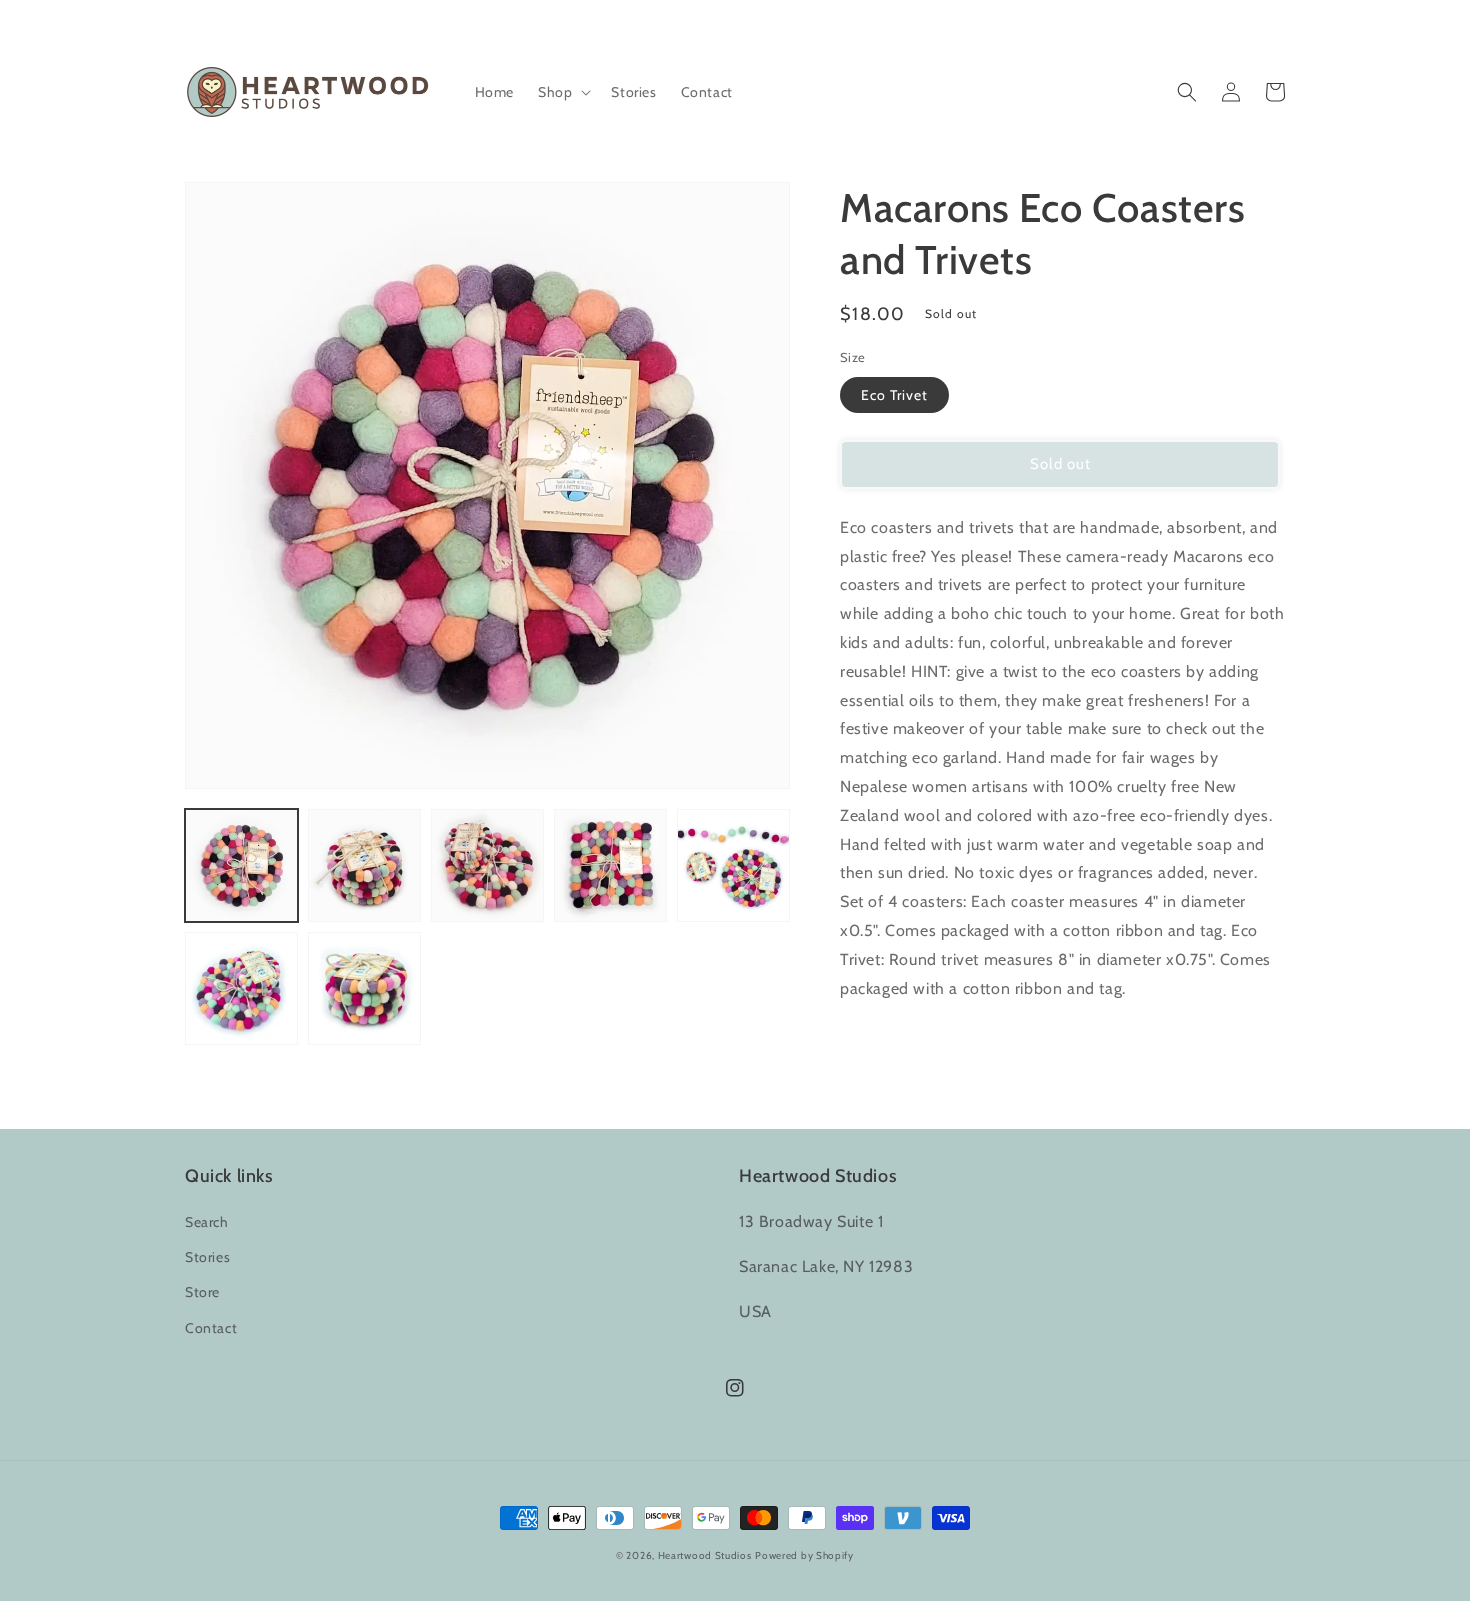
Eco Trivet (894, 395)
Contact (211, 1328)
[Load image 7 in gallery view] (364, 988)
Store (202, 1292)
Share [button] (881, 1040)
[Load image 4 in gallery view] (610, 865)
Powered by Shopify (804, 1555)
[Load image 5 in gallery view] (733, 865)
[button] (562, 92)
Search (207, 1222)
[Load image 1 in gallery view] (241, 865)
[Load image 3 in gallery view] (487, 865)
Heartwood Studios (705, 1555)
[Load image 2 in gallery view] (364, 865)
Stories (207, 1257)
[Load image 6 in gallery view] (241, 988)
